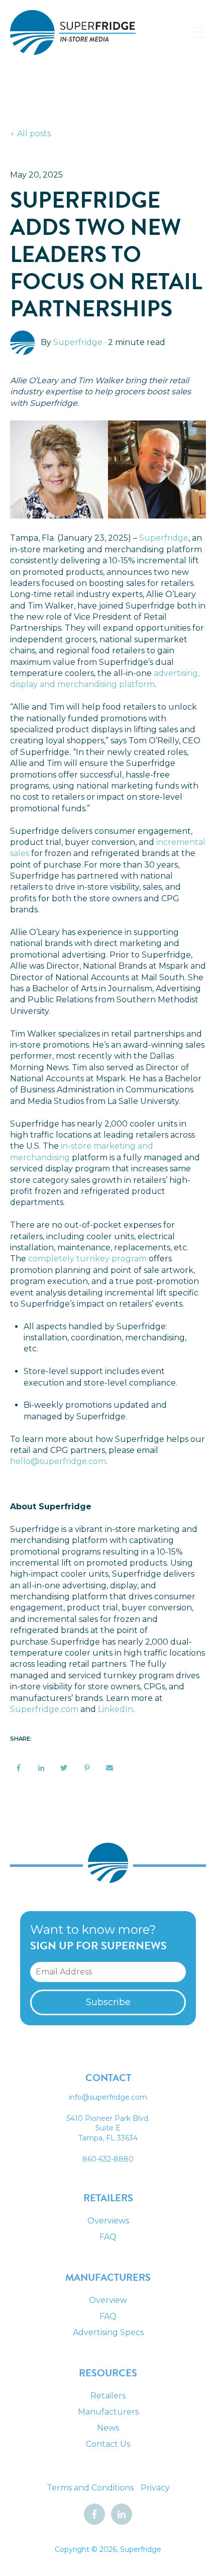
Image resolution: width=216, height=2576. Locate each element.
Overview (108, 2300)
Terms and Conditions (90, 2488)
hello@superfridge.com (58, 1461)
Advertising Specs (108, 2332)
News (108, 2428)
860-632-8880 (108, 2159)
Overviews (108, 2221)
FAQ (108, 2237)
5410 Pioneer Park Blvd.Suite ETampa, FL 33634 (108, 2128)
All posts (34, 134)
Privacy (155, 2488)
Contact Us (108, 2444)
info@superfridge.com (108, 2097)
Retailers (108, 2396)
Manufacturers (108, 2412)
